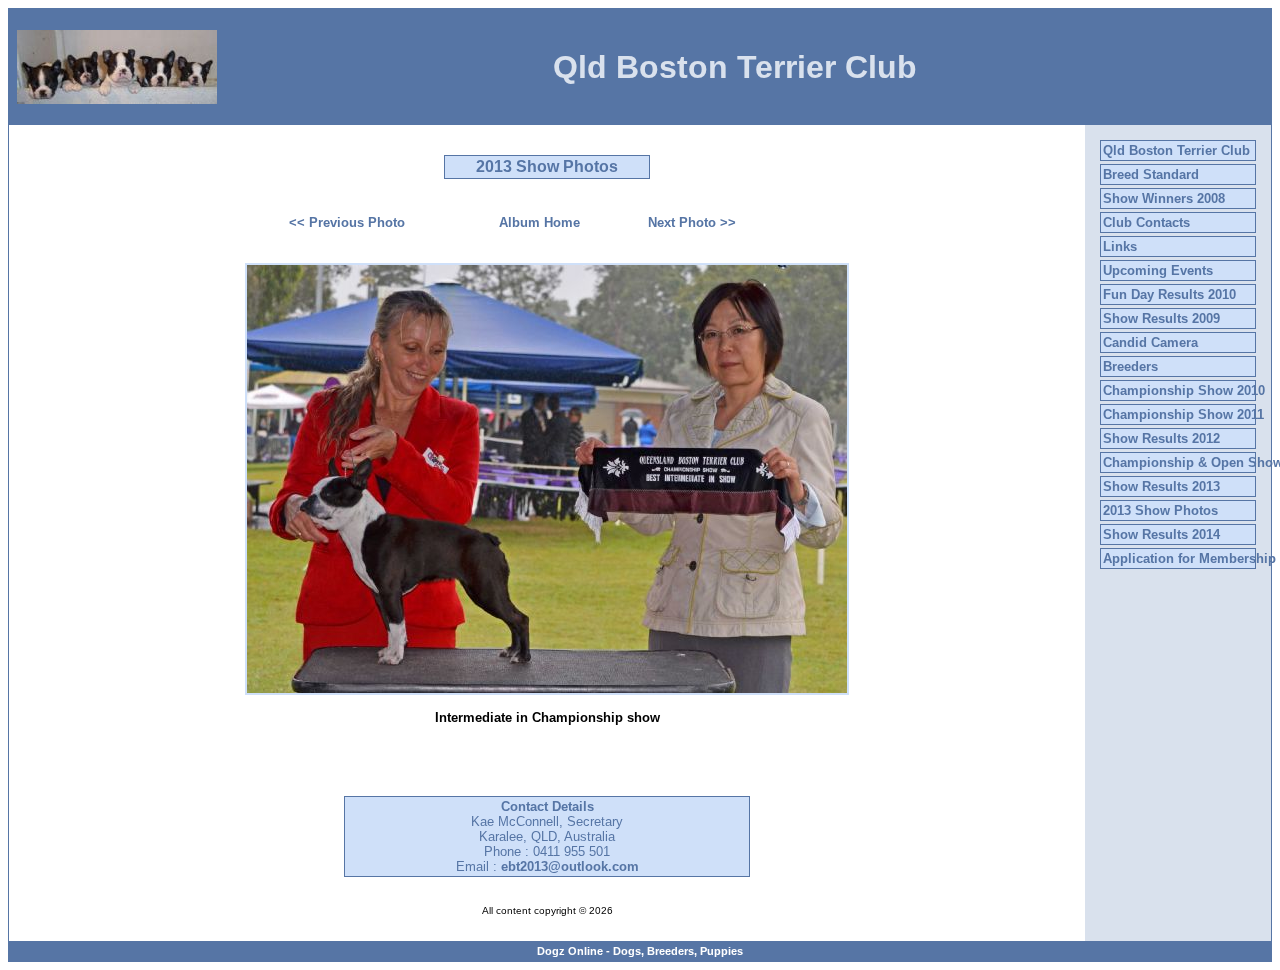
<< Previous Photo (347, 222)
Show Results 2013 (1161, 486)
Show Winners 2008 (1164, 198)
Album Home (539, 222)
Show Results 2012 (1161, 438)
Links (1120, 246)
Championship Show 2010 (1184, 390)
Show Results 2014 (1161, 534)
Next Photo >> (692, 222)
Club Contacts (1146, 222)
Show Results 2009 (1161, 318)
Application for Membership (1189, 558)
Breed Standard (1151, 174)
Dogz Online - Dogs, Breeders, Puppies (640, 951)
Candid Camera (1150, 342)
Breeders (1130, 366)
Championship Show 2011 (1183, 414)
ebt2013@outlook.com (570, 866)
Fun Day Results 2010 (1169, 294)
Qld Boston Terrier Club (1176, 150)
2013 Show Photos (1160, 510)
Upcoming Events (1158, 270)
